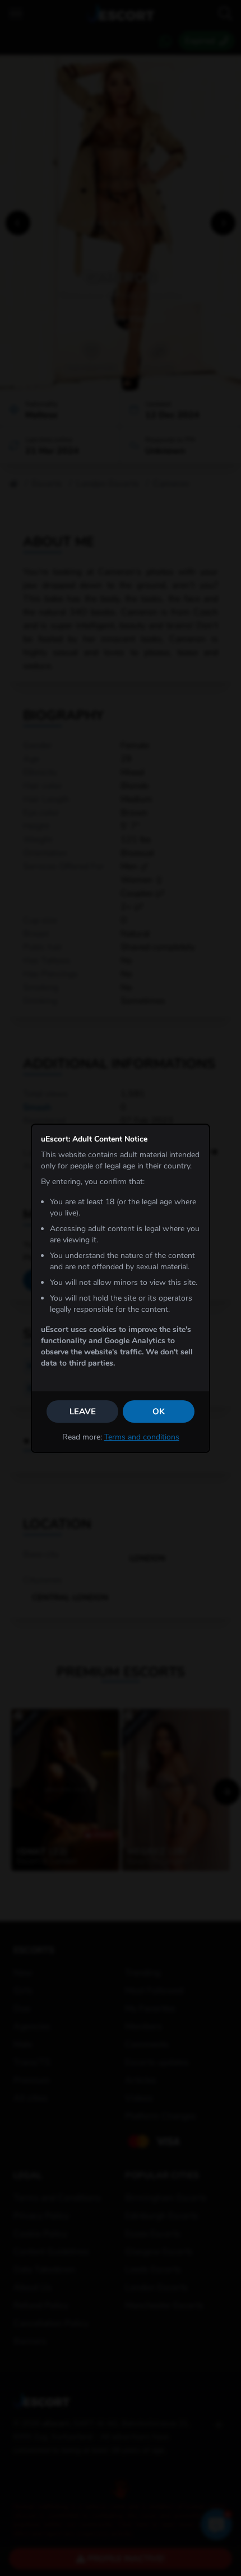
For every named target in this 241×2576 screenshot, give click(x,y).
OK (159, 1412)
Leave (83, 1412)
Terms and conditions (142, 1437)
